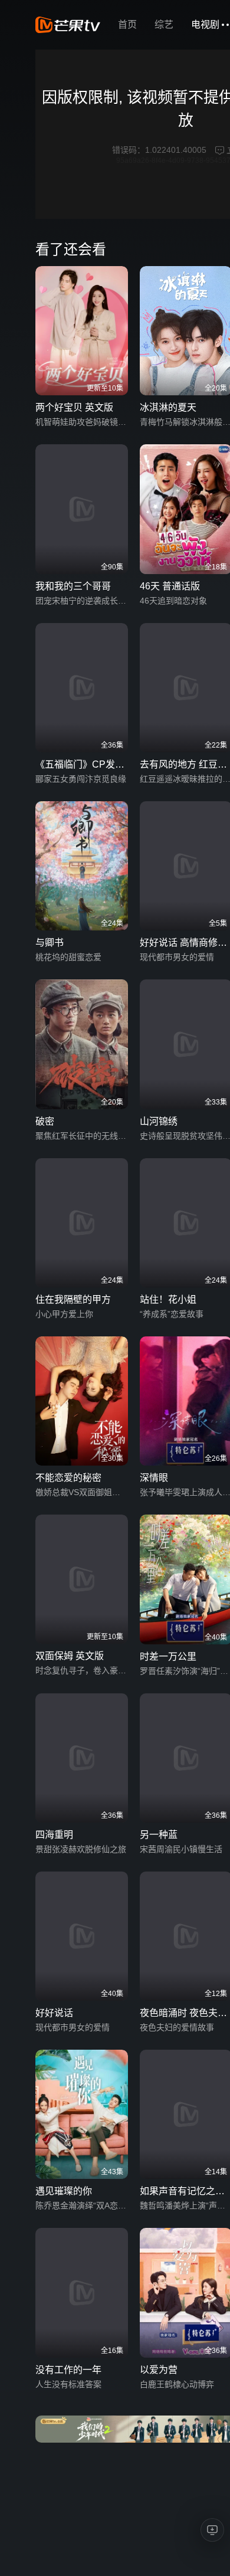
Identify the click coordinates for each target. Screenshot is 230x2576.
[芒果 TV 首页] (68, 25)
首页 (127, 24)
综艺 (164, 24)
